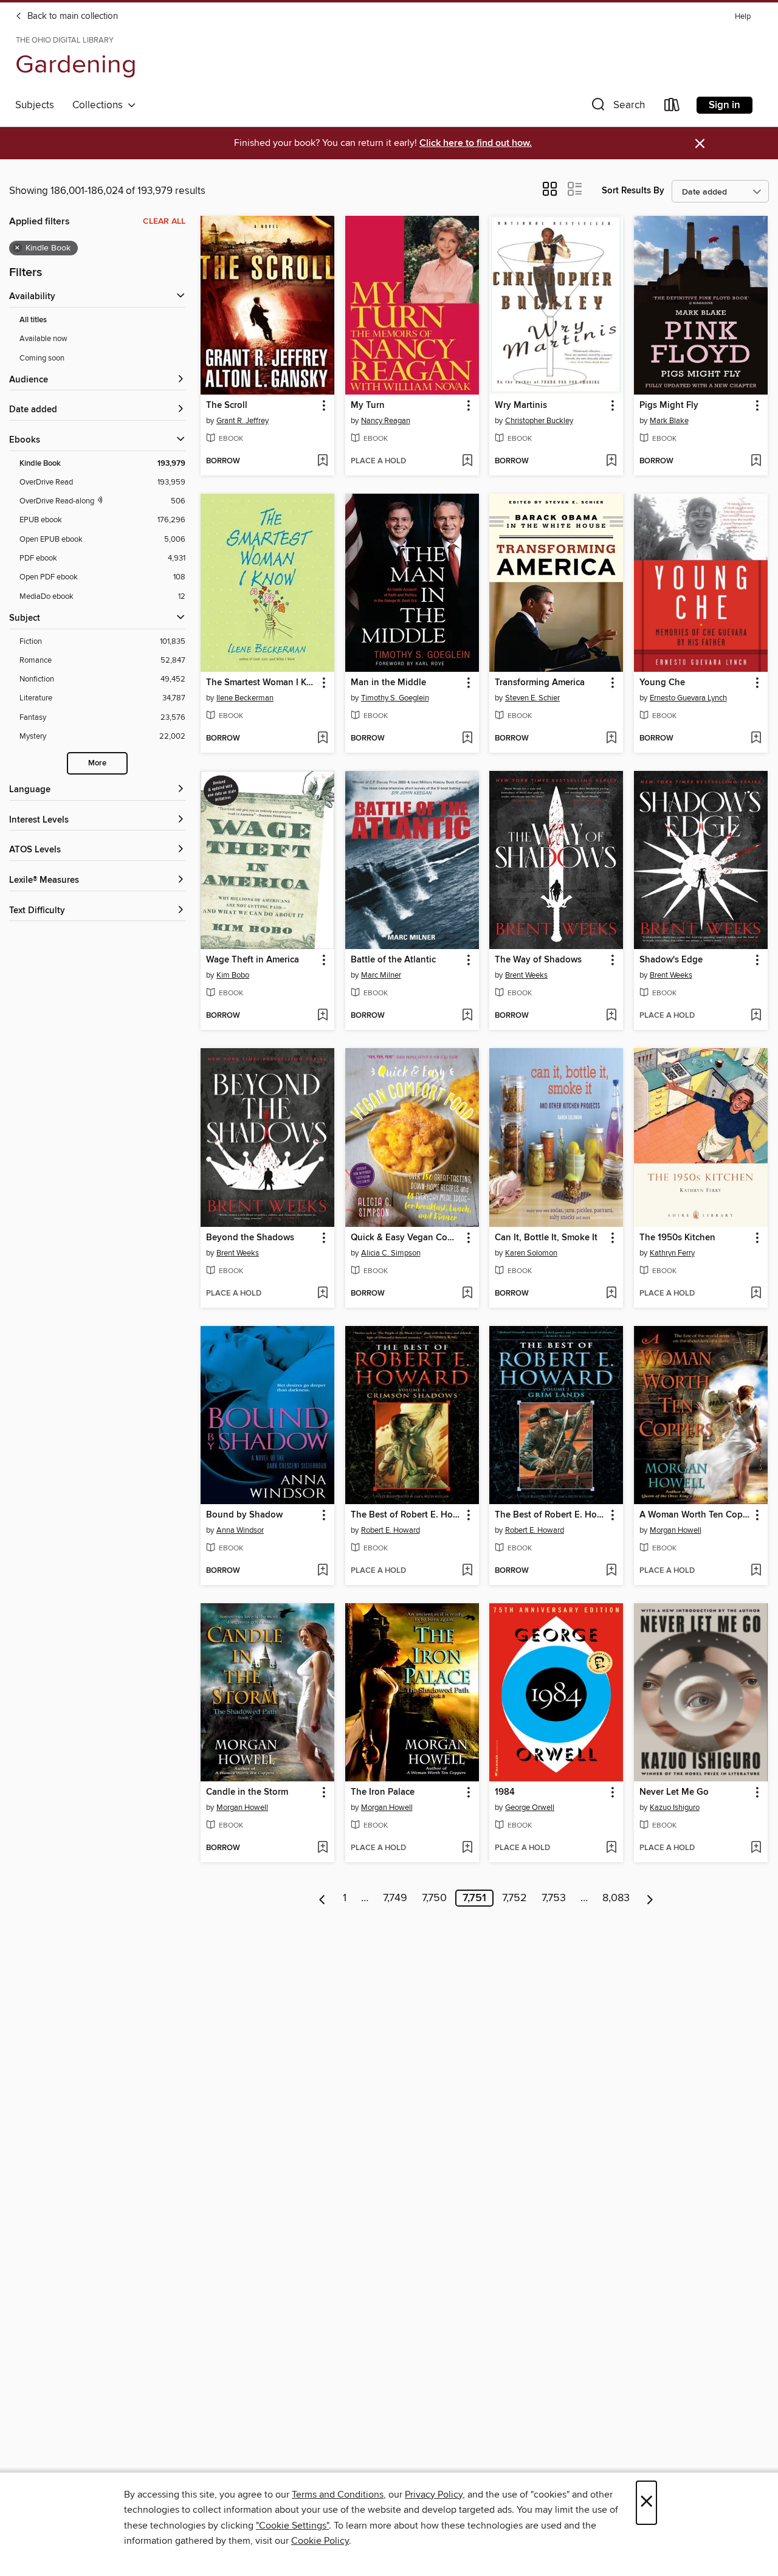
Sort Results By (633, 191)
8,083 (616, 1898)
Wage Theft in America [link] (253, 960)
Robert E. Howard (391, 1530)
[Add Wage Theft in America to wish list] (322, 1016)
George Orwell (530, 1808)
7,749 (395, 1898)
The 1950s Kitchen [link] (677, 1238)
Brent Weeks (526, 975)
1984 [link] (505, 1792)
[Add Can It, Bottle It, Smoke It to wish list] (611, 1294)
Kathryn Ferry (672, 1253)
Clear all (164, 221)
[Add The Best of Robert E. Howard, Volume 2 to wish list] (611, 1571)
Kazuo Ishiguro (675, 1808)
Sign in (725, 105)
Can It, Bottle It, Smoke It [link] (546, 1238)
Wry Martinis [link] (521, 406)
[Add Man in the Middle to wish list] (467, 739)
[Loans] (672, 107)
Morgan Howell (676, 1530)
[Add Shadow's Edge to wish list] (756, 1016)
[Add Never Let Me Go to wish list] (756, 1848)
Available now (43, 339)
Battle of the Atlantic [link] (393, 960)
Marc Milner (381, 975)
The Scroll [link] (227, 406)
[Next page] (650, 1898)
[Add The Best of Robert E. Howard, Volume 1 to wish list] (467, 1571)
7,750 (434, 1898)
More (97, 763)
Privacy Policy (434, 2495)
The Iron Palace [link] (383, 1792)
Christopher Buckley (539, 421)
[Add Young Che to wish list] (756, 739)
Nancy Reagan (386, 421)
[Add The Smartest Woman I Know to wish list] (322, 739)
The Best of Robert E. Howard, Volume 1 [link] (406, 1515)
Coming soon (42, 358)
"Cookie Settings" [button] (292, 2526)
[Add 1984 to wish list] (611, 1848)
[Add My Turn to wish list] (467, 461)
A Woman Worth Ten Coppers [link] (695, 1515)
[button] (617, 107)
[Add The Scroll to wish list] (322, 461)
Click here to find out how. (476, 143)
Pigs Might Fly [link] (669, 406)
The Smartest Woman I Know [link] (262, 683)
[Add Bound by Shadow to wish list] (322, 1571)
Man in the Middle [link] (388, 683)
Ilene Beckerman (245, 698)
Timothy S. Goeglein (395, 698)
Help (743, 17)
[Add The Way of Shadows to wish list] (611, 1016)
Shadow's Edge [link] (671, 960)
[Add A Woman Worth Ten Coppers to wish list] (756, 1571)
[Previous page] (322, 1898)
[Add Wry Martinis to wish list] (611, 461)
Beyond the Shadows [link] (250, 1238)
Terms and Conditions (338, 2495)
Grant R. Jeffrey (243, 421)
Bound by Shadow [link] (244, 1515)
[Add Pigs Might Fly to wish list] (756, 461)
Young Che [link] (662, 683)
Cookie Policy (320, 2541)
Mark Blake (669, 421)
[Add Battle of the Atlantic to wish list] (467, 1016)
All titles (33, 320)
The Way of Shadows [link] (538, 960)
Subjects (35, 105)
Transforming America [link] (540, 683)
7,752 (515, 1898)
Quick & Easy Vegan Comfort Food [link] (406, 1238)
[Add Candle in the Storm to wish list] (322, 1848)
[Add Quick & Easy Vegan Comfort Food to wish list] (467, 1294)
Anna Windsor (240, 1530)
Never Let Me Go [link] (674, 1792)
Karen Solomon (531, 1253)
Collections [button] (100, 105)
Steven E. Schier (532, 698)
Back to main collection (71, 16)
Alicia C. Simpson (391, 1253)
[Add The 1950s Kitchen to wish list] (756, 1294)
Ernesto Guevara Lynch (688, 698)
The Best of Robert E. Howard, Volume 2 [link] (550, 1515)
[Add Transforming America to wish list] (611, 739)
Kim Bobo (233, 975)
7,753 (554, 1898)
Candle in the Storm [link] (247, 1792)
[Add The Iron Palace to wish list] (467, 1848)
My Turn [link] (368, 406)
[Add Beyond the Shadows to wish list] (322, 1294)
